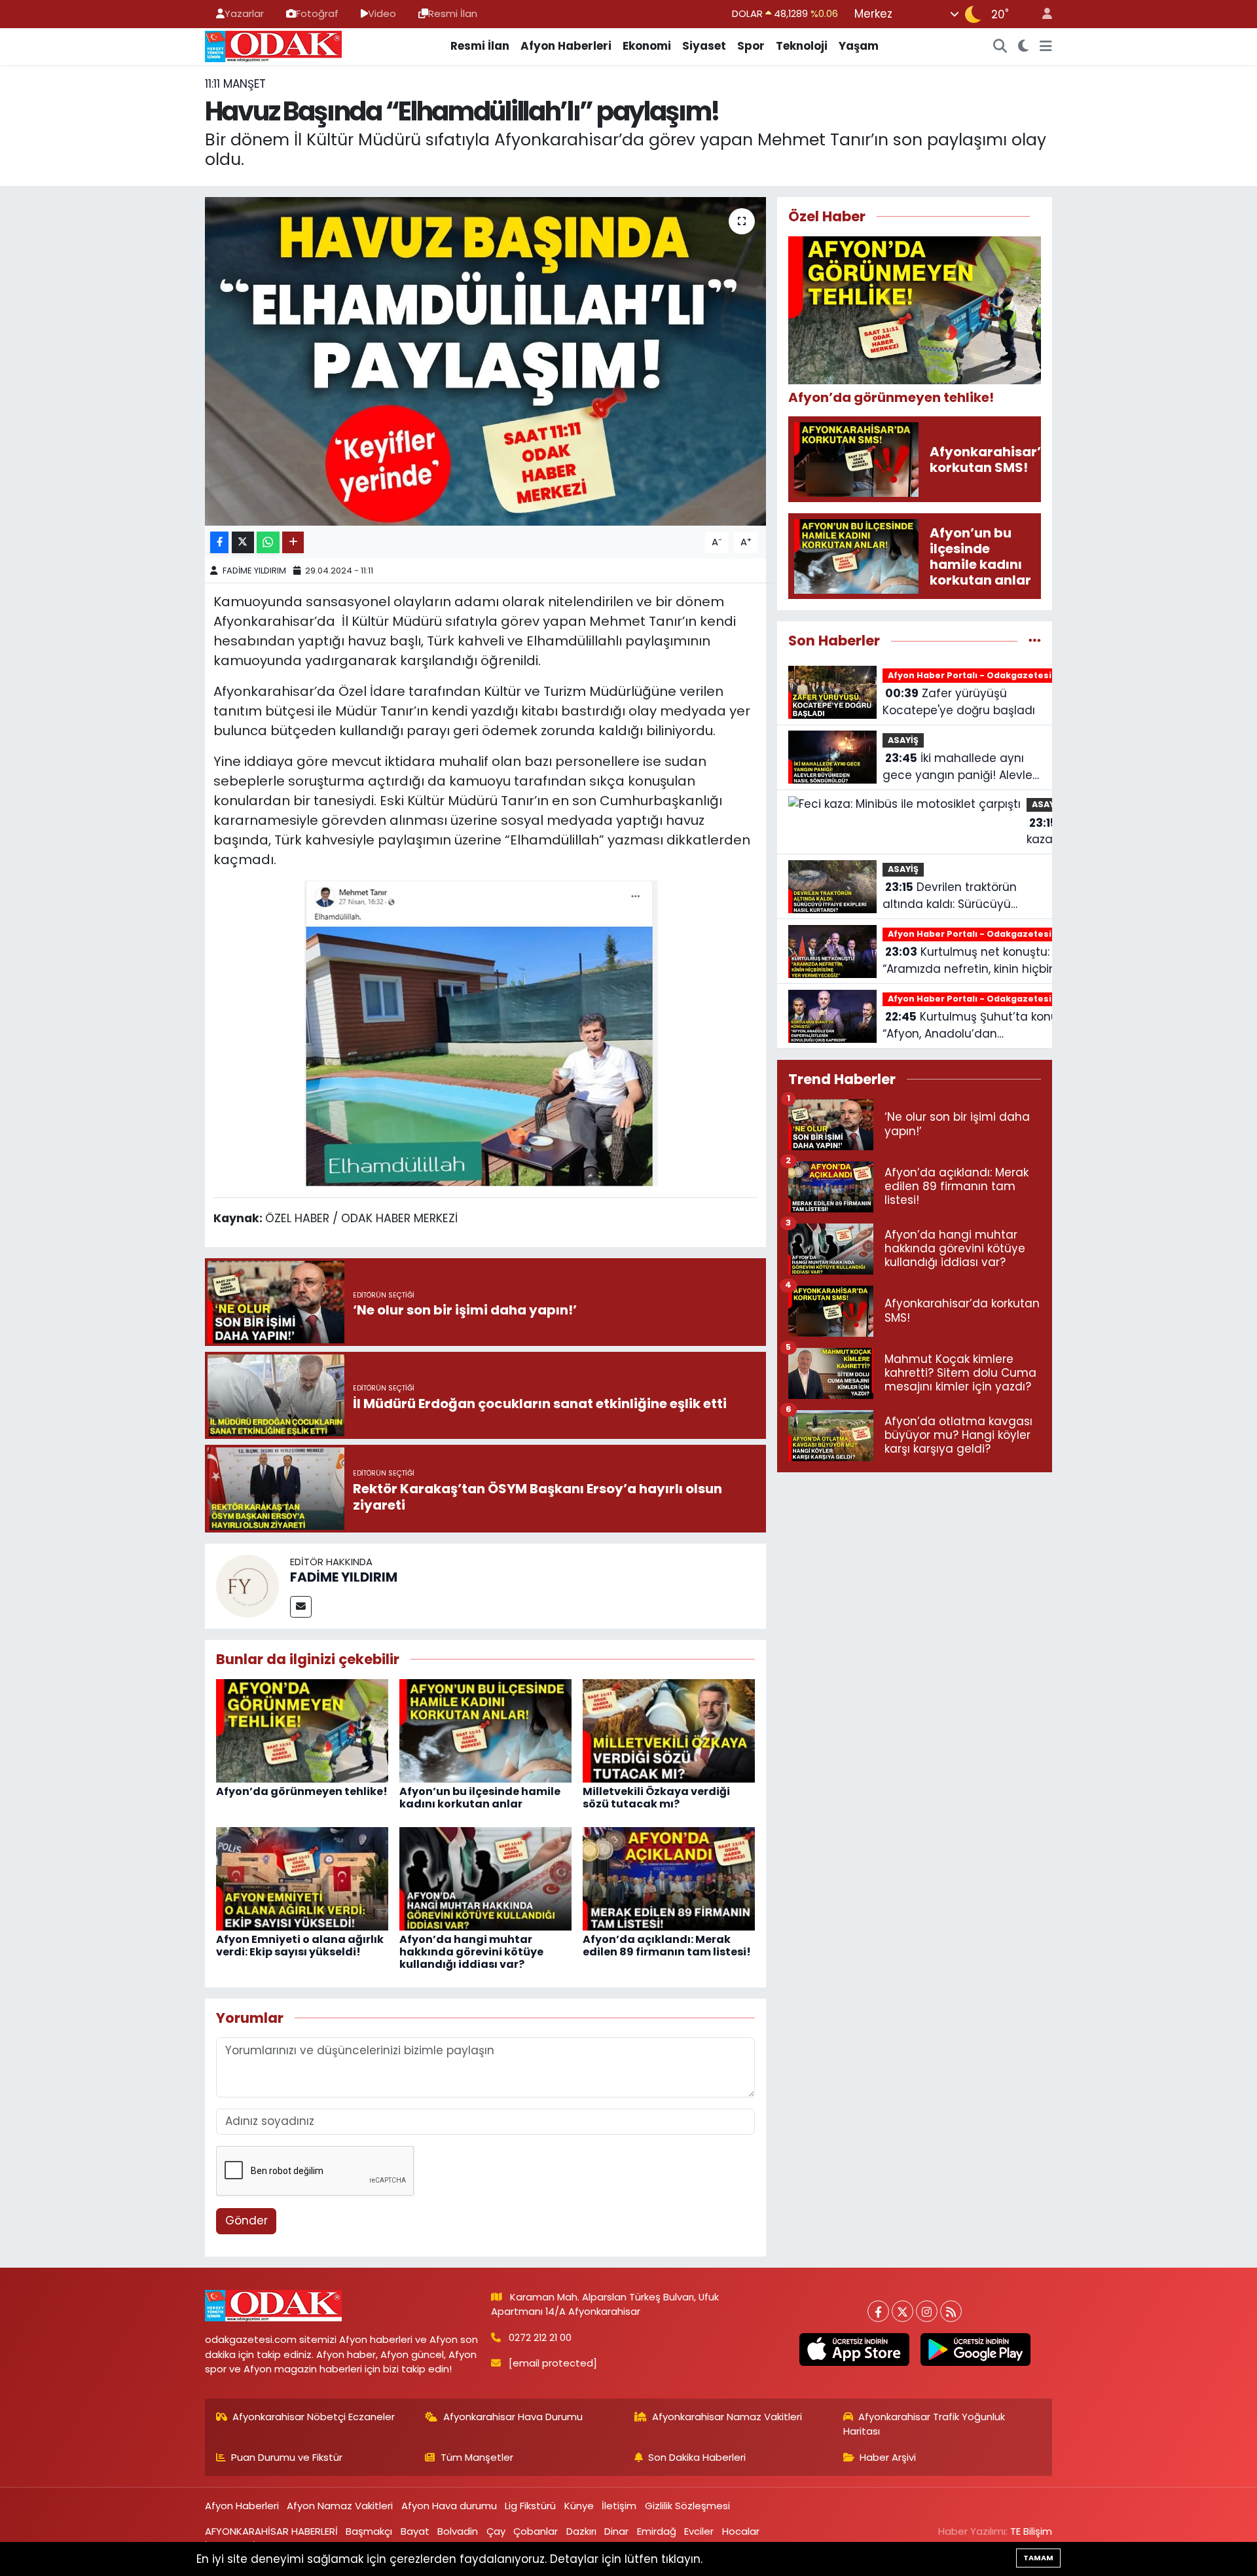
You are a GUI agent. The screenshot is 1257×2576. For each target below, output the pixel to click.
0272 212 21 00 (540, 2337)
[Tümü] (1035, 640)
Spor (751, 46)
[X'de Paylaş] (243, 542)
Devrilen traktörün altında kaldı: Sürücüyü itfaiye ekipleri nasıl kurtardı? (950, 896)
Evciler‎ (699, 2531)
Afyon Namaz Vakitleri (340, 2506)
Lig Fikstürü (530, 2506)
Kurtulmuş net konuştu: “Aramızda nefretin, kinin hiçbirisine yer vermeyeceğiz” (980, 961)
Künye (579, 2506)
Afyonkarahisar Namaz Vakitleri (727, 2417)
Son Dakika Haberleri (697, 2457)
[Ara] (1000, 46)
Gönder (246, 2221)
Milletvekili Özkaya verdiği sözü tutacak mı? (656, 1798)
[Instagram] (927, 2311)
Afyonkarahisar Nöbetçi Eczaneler (314, 2417)
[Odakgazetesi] (273, 45)
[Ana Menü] (1046, 46)
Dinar (616, 2531)
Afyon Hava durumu (449, 2506)
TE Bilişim (1031, 2531)
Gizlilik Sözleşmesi (687, 2506)
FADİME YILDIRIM (254, 571)
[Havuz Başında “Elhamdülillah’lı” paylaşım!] (485, 361)
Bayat (415, 2531)
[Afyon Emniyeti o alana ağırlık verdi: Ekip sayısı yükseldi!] (302, 1878)
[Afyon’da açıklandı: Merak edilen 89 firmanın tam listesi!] (669, 1878)
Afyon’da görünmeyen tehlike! (302, 1791)
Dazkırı (581, 2531)
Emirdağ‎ (657, 2531)
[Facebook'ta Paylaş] (219, 542)
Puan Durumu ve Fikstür (287, 2457)
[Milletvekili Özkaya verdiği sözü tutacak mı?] (669, 1730)
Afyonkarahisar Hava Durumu (513, 2417)
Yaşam (859, 46)
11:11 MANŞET (235, 84)
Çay (496, 2531)
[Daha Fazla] (293, 542)
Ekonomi (647, 46)
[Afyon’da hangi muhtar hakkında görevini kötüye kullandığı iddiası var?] (485, 1878)
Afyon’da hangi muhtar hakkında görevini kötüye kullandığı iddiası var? (471, 1952)
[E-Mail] (301, 1607)
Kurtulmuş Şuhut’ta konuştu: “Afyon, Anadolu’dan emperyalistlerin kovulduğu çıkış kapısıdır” (980, 1025)
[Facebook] (878, 2311)
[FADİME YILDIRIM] (247, 1586)
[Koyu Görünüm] (1024, 46)
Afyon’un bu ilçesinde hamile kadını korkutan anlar (480, 1798)
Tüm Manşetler (477, 2457)
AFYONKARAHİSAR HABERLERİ (271, 2531)
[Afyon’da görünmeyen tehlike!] (302, 1730)
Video (382, 13)
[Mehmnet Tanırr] (486, 1032)
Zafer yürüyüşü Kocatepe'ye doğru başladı (959, 702)
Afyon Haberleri (566, 46)
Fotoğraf (317, 13)
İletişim (619, 2506)
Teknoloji (802, 46)
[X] (902, 2311)
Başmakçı (369, 2531)
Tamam (1038, 2558)
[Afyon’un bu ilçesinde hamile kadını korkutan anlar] (485, 1730)
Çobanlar (536, 2531)
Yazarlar (244, 13)
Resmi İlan (453, 13)
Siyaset (704, 46)
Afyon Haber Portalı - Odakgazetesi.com (981, 675)
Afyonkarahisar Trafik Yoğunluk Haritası (924, 2424)
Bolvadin (458, 2531)
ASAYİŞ (903, 740)
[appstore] (854, 2349)
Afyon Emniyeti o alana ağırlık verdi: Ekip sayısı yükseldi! (300, 1946)
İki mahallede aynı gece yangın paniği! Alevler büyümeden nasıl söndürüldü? (959, 767)
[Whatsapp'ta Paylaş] (268, 542)
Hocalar (741, 2531)
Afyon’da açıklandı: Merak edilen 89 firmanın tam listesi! (667, 1946)
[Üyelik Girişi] (1042, 14)
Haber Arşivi (888, 2457)
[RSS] (951, 2311)
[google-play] (975, 2349)
